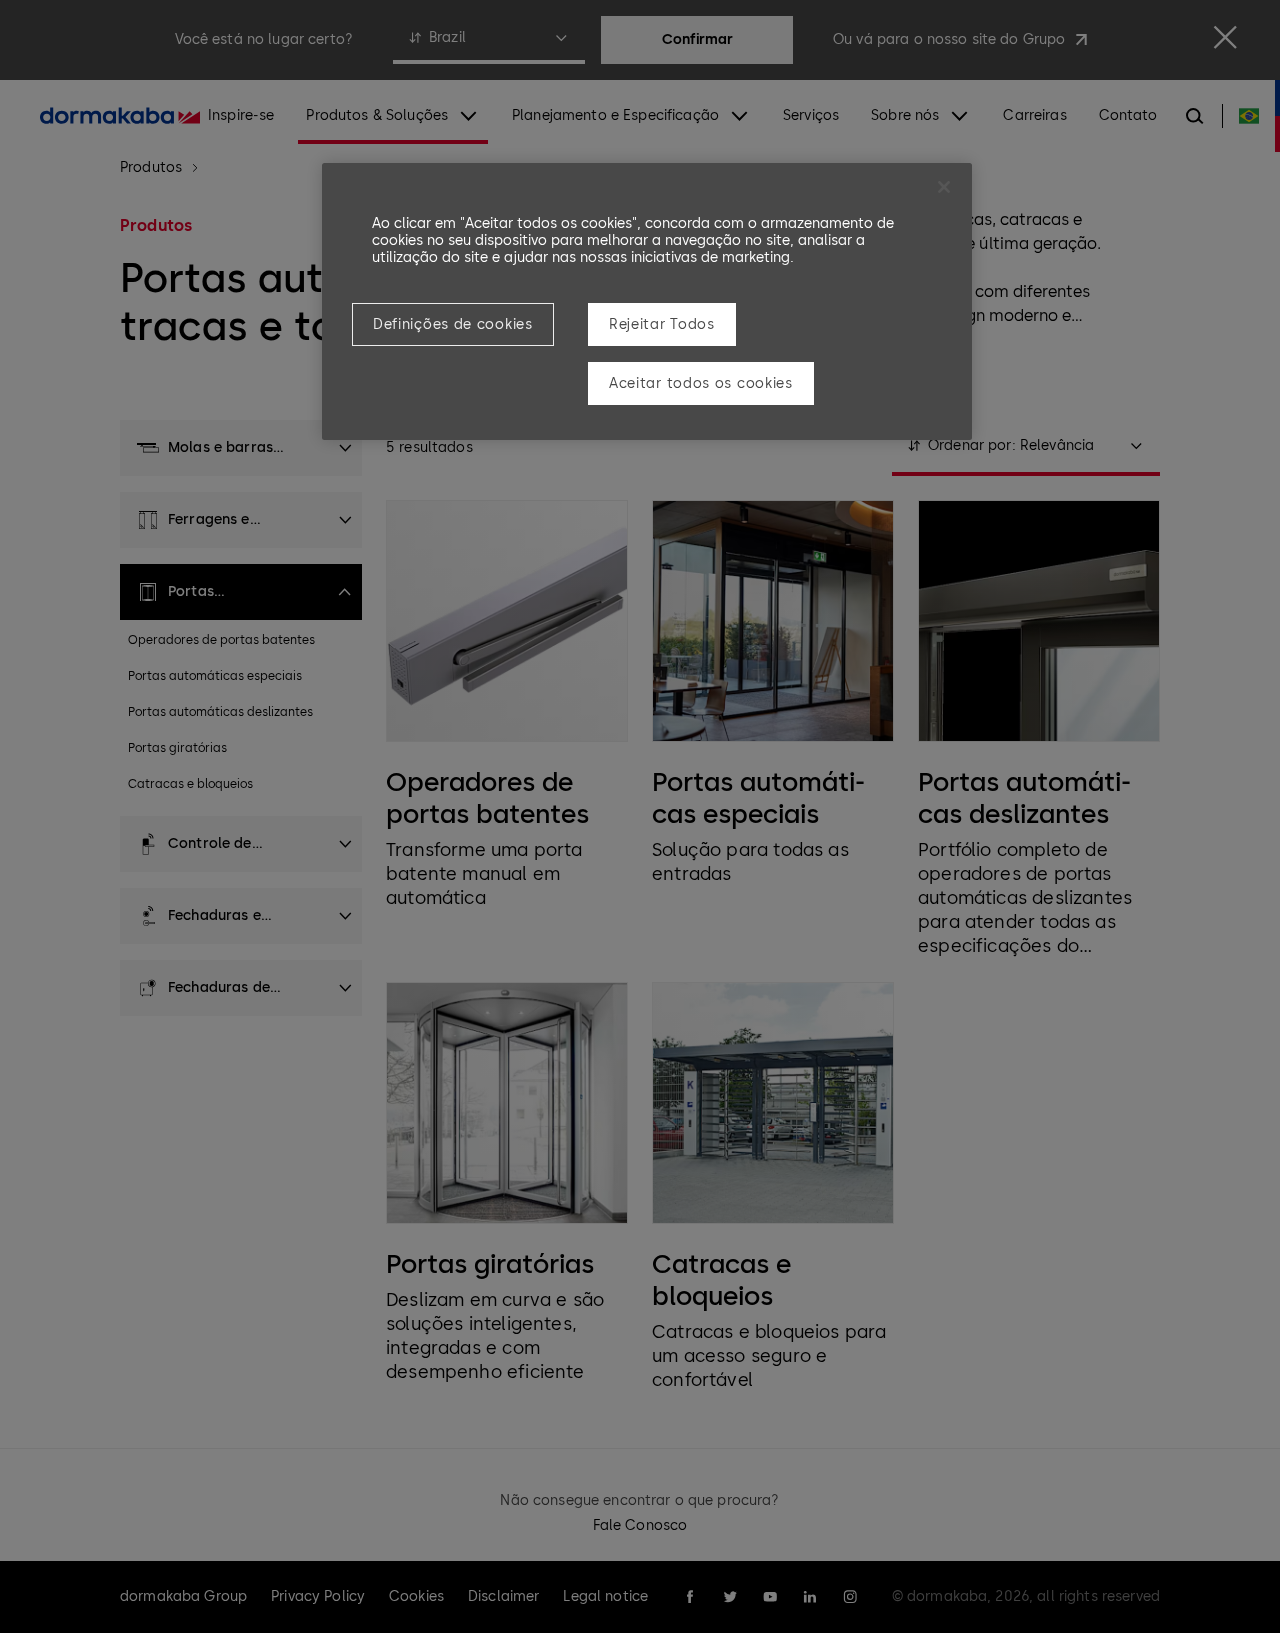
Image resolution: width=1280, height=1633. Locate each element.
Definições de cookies (453, 324)
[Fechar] (944, 187)
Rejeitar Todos (662, 324)
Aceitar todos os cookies (701, 383)
